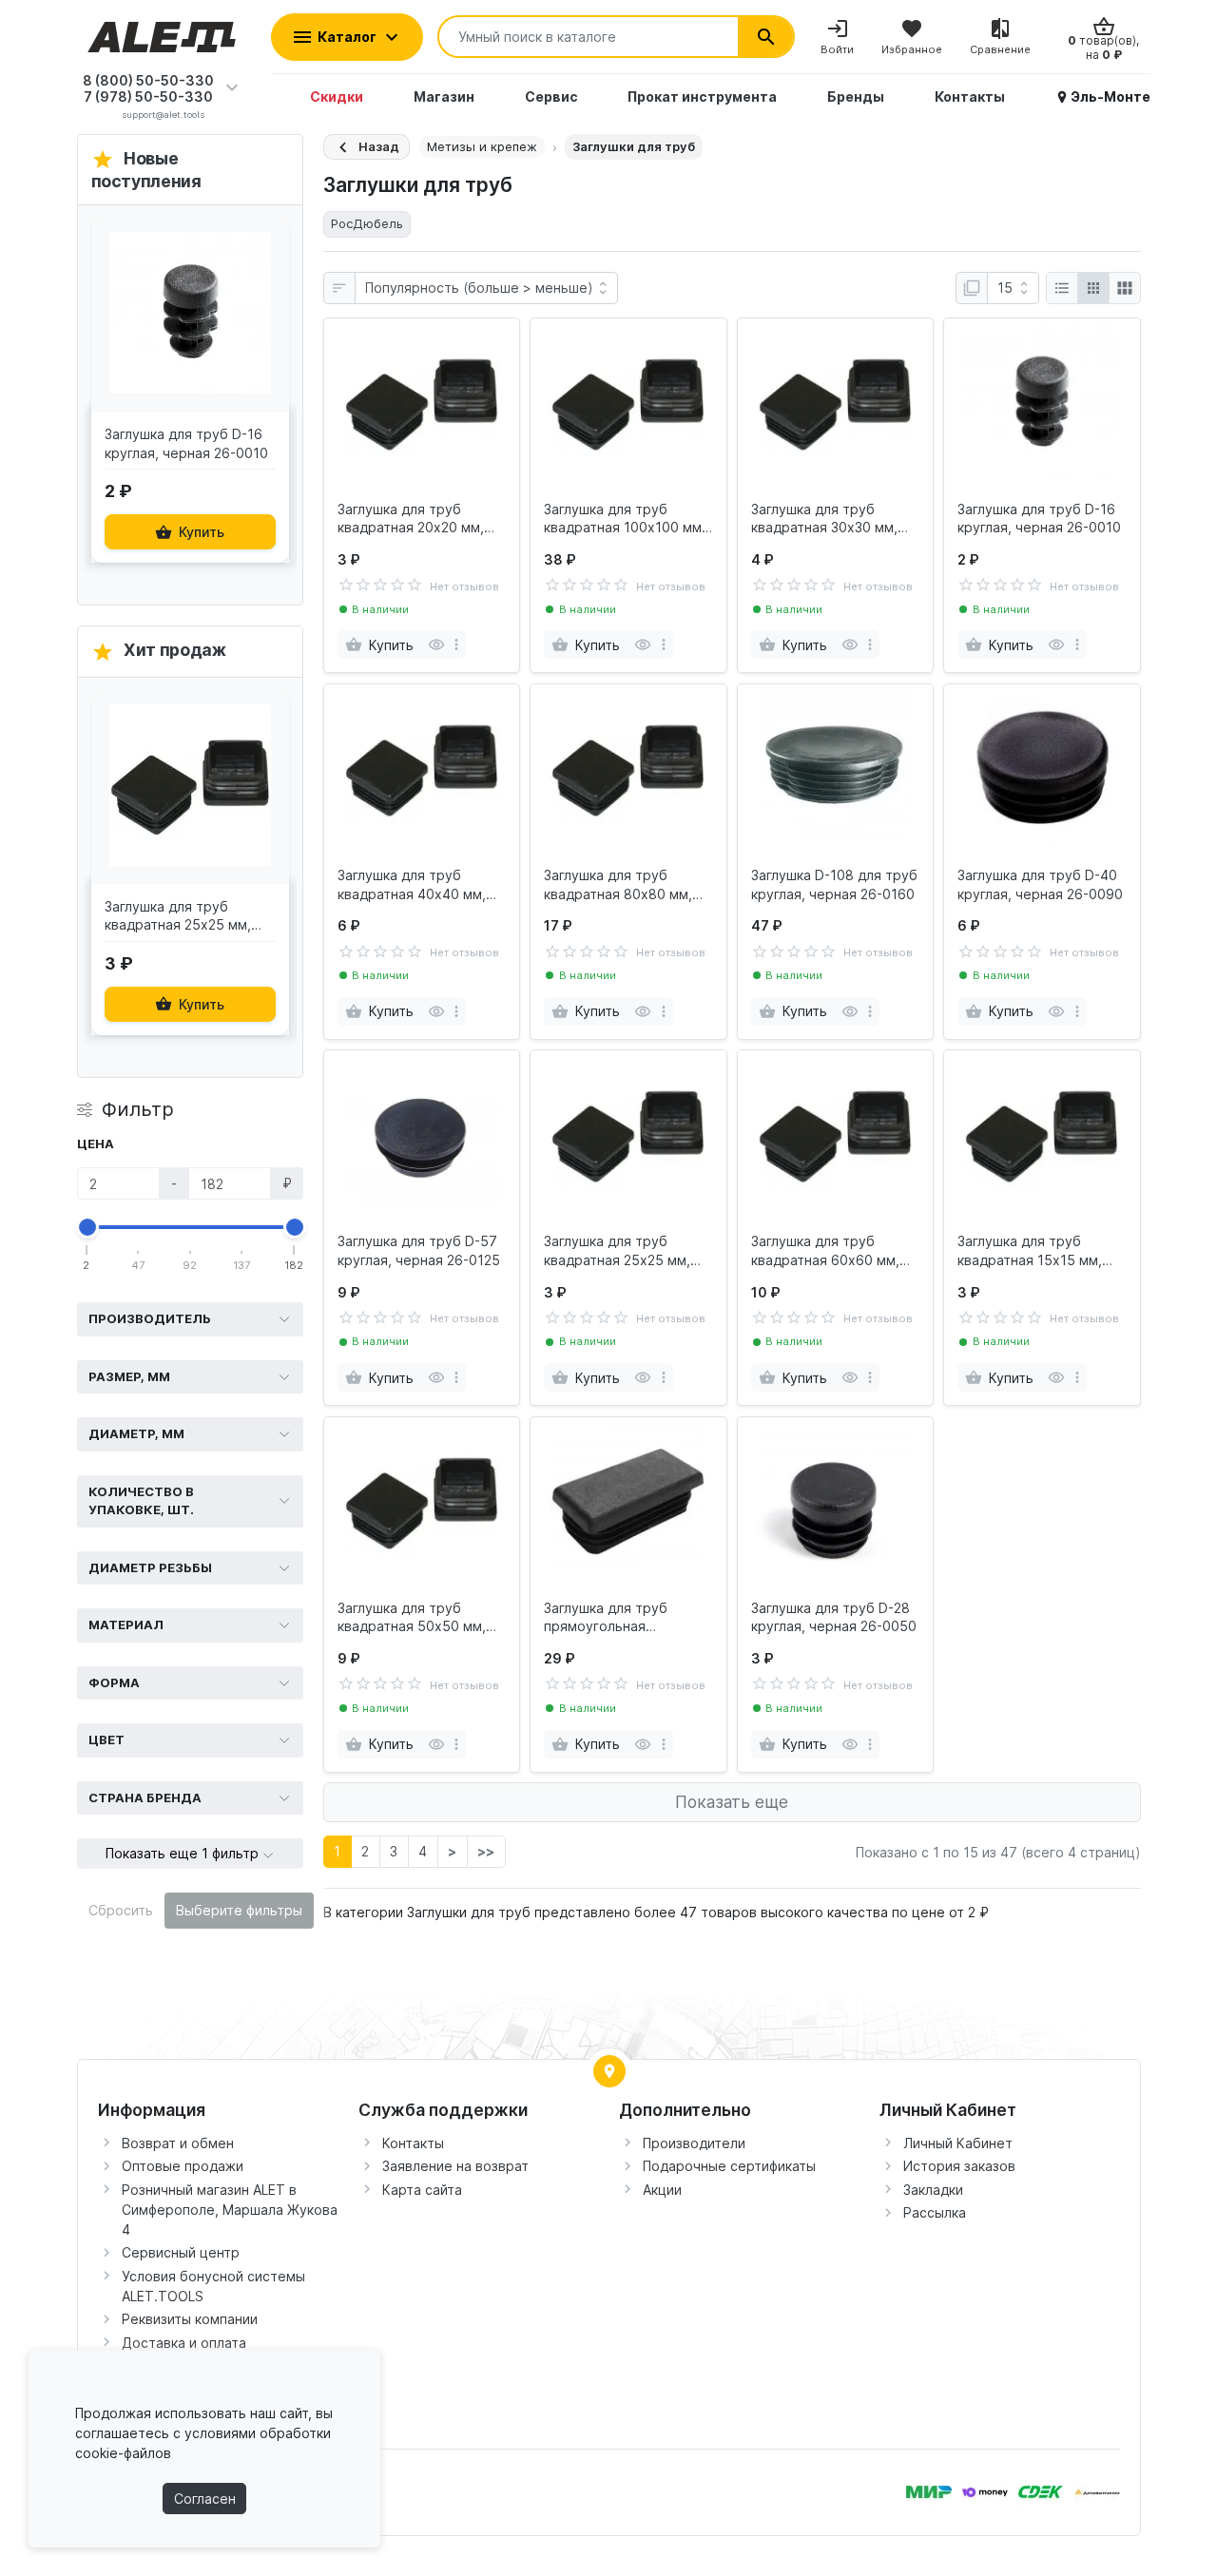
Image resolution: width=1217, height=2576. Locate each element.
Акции (662, 2190)
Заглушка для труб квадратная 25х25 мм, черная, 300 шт (617, 1251)
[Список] (1062, 288)
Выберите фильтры (239, 1910)
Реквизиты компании (190, 2319)
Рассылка (935, 2212)
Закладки (933, 2190)
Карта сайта (422, 2190)
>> (486, 1851)
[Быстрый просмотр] (270, 288)
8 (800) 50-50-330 (148, 80)
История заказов (959, 2166)
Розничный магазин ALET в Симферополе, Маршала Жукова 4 (230, 2210)
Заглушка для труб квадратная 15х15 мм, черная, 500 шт (1030, 1251)
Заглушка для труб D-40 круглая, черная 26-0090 (1040, 884)
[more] (456, 644)
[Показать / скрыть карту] (609, 2071)
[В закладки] (270, 247)
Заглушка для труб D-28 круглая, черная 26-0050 (834, 1617)
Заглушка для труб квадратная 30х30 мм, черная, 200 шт (824, 519)
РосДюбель (367, 223)
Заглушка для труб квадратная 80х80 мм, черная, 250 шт (618, 885)
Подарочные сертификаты (729, 2166)
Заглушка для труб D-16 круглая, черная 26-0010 (1039, 519)
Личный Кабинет (958, 2143)
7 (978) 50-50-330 (148, 96)
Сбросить (121, 1910)
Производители (694, 2143)
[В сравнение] (270, 329)
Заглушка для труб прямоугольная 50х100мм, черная (606, 1618)
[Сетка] (1093, 288)
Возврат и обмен (178, 2143)
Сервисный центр (181, 2252)
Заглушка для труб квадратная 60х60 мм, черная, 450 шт (825, 1251)
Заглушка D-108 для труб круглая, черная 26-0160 (834, 884)
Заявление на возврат (455, 2166)
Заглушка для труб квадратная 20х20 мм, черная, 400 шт (411, 519)
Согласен (205, 2499)
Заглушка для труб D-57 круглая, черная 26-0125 (419, 1250)
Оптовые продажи (183, 2166)
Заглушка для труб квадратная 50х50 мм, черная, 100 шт (412, 1618)
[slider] (87, 1227)
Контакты (413, 2143)
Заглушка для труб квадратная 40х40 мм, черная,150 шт (412, 885)
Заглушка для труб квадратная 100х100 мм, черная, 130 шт (625, 519)
